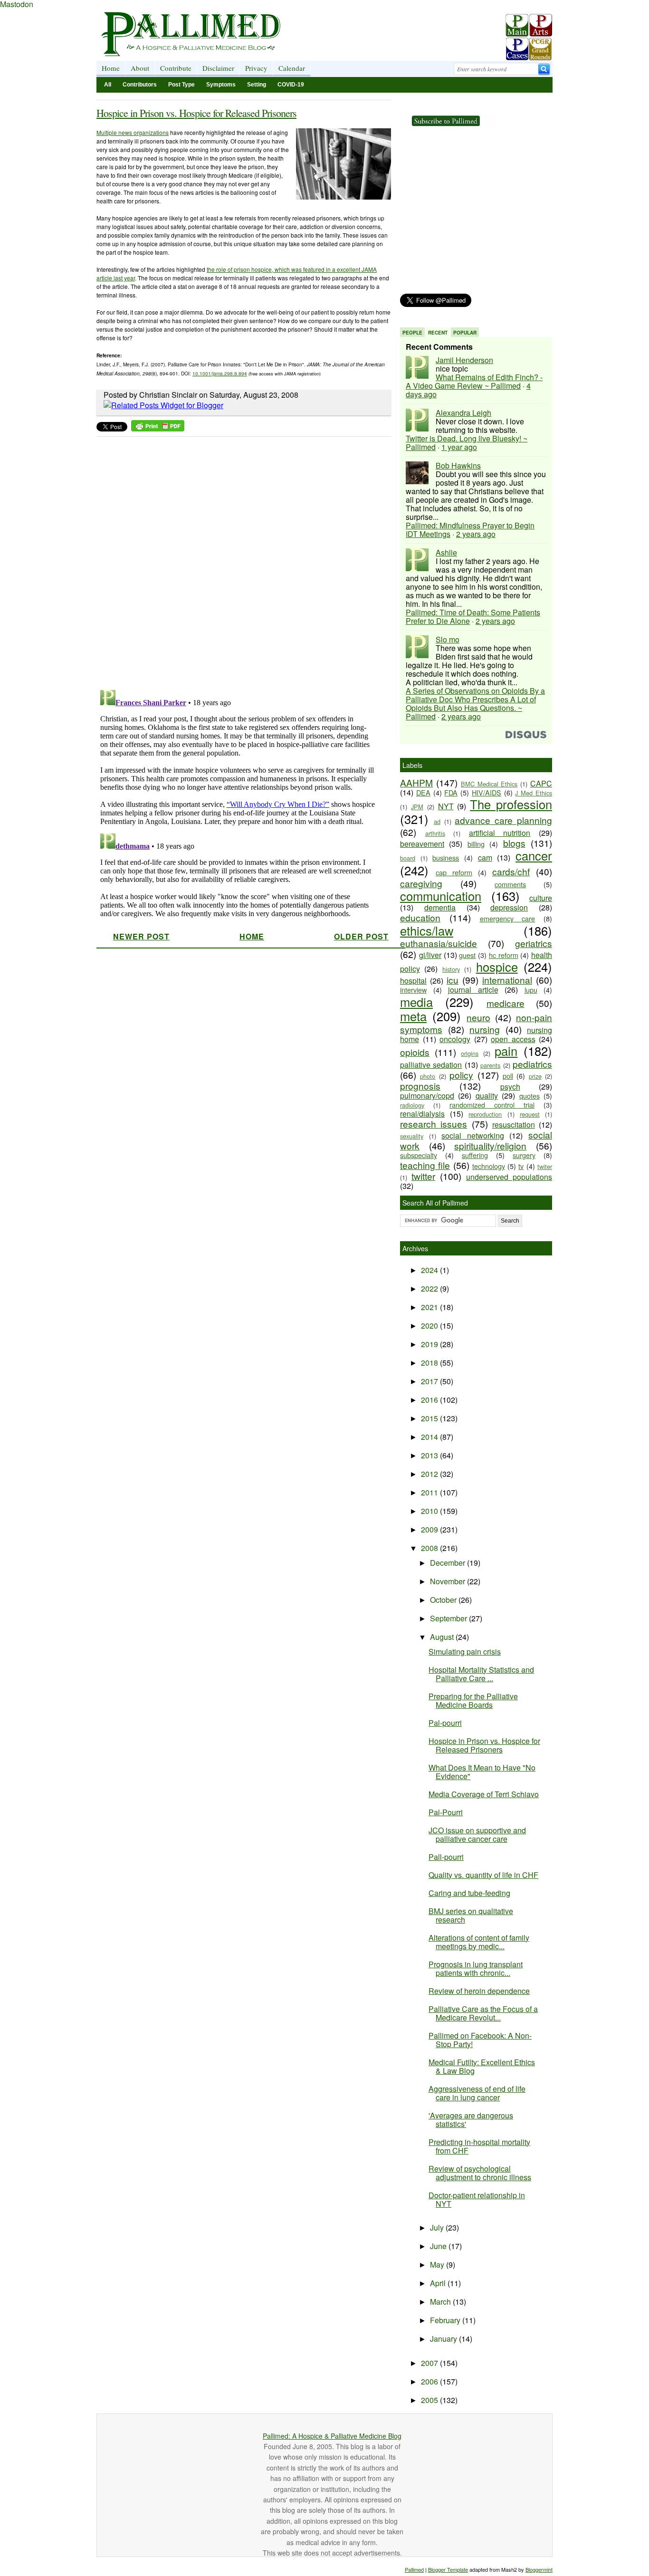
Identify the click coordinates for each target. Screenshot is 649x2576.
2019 (430, 1344)
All (108, 85)
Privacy (256, 68)
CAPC (541, 783)
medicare (506, 1003)
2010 (430, 1511)
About (140, 68)
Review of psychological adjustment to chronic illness (480, 2173)
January (444, 2339)
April (439, 2283)
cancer (534, 855)
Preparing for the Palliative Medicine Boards (473, 1700)
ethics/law (427, 930)
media (416, 1002)
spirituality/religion (490, 1145)
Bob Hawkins (458, 465)
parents (490, 1065)
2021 (430, 1307)
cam (485, 857)
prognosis (420, 1086)
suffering (475, 1155)
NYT (446, 806)
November (449, 1581)
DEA (423, 792)
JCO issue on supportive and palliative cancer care (477, 1834)
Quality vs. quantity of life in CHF (483, 1875)
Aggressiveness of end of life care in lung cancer (477, 2093)
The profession (511, 804)
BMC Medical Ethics (489, 784)
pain (506, 1051)
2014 (430, 1437)
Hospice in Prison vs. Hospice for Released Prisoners (196, 113)
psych (510, 1087)
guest (467, 955)
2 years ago (476, 534)
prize (535, 1076)
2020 (430, 1326)
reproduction (485, 1114)
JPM (417, 807)
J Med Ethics (534, 793)
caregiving (421, 883)
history (451, 969)
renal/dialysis (422, 1114)
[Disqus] (238, 560)
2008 (430, 1548)
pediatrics (532, 1064)
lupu (531, 990)
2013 (430, 1455)
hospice (497, 967)
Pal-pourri (445, 1723)
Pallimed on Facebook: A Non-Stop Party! (480, 2040)
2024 (430, 1270)
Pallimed (414, 2569)
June (439, 2246)
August (443, 1637)
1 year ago (459, 447)
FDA (451, 792)
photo (428, 1076)
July (438, 2227)
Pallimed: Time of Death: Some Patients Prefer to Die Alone (473, 617)
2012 (430, 1474)
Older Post (361, 936)
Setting (257, 85)
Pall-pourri (446, 1857)
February (446, 2320)
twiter (545, 1166)
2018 (430, 1363)
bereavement (422, 844)
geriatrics (534, 943)
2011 (430, 1492)
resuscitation (514, 1125)
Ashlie (446, 552)
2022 (430, 1288)
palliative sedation (431, 1065)
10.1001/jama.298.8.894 (220, 373)
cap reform (454, 872)
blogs (514, 843)
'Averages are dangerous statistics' (471, 2120)
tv (521, 1166)
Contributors (140, 85)
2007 (430, 2363)
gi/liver (430, 955)
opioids (415, 1052)
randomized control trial (492, 1105)
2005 (430, 2400)
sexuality (412, 1136)
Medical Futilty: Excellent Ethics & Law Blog (482, 2066)
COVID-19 (291, 85)
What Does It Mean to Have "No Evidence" (482, 1772)
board (408, 858)
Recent (438, 333)
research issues (434, 1124)
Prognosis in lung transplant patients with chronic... (476, 1968)
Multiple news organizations (133, 132)
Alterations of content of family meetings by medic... (479, 1942)
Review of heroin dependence (479, 1991)
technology (489, 1166)
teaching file (425, 1165)
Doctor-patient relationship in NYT (477, 2199)
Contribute (176, 68)
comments (510, 884)
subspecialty (419, 1155)
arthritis (435, 833)
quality (487, 1096)
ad (437, 821)
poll (508, 1076)
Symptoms (221, 85)
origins (470, 1053)
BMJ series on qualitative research (471, 1915)
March (441, 2302)
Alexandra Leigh (463, 413)
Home (111, 68)
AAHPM (416, 782)
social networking (473, 1135)
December (449, 1563)
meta (413, 1016)
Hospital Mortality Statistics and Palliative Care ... (481, 1674)
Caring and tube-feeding (469, 1893)
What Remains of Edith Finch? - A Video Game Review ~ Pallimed (474, 381)
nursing (485, 1029)
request (530, 1114)
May (438, 2265)
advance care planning (503, 820)
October (444, 1600)
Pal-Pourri (446, 1812)
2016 (430, 1400)
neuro (478, 1017)
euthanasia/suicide (439, 943)
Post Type (181, 85)
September (449, 1618)
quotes (530, 1096)
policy (461, 1075)
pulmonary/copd (427, 1096)
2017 (430, 1381)
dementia (440, 907)
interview (413, 990)
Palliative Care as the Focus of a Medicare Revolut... (483, 2013)
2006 (430, 2381)
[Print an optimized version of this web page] (158, 428)
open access (513, 1039)
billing (476, 844)
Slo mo (448, 639)
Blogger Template (448, 2569)
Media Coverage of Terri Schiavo (484, 1794)
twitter (423, 1176)
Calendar (292, 68)
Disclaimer (218, 68)
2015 (430, 1418)
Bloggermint (539, 2569)
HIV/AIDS (487, 792)
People (412, 333)
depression (509, 907)
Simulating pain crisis (465, 1652)
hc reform (504, 955)
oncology (455, 1039)
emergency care (508, 918)
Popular (465, 333)
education (420, 917)
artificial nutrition (500, 833)
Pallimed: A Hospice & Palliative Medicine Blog (332, 2436)
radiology (412, 1105)
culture (541, 898)
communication (441, 896)
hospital (413, 981)
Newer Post (141, 936)
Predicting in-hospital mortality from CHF (479, 2146)
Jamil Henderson (464, 360)
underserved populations (509, 1177)
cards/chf (511, 871)
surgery (524, 1155)
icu (453, 980)
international (507, 980)
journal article (473, 990)
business (446, 857)
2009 (430, 1529)
